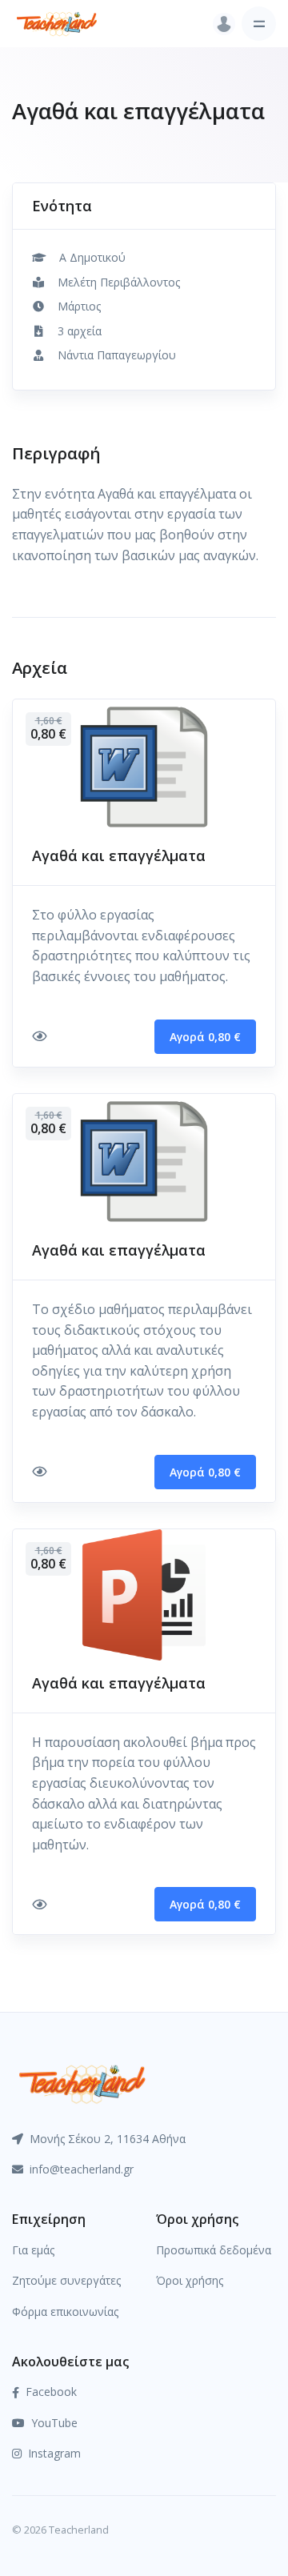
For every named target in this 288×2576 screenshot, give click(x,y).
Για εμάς (33, 2250)
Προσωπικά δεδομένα (214, 2250)
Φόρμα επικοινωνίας (65, 2312)
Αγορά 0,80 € (205, 1037)
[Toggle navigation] (259, 24)
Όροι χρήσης (190, 2280)
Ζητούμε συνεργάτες (66, 2280)
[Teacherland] (57, 24)
